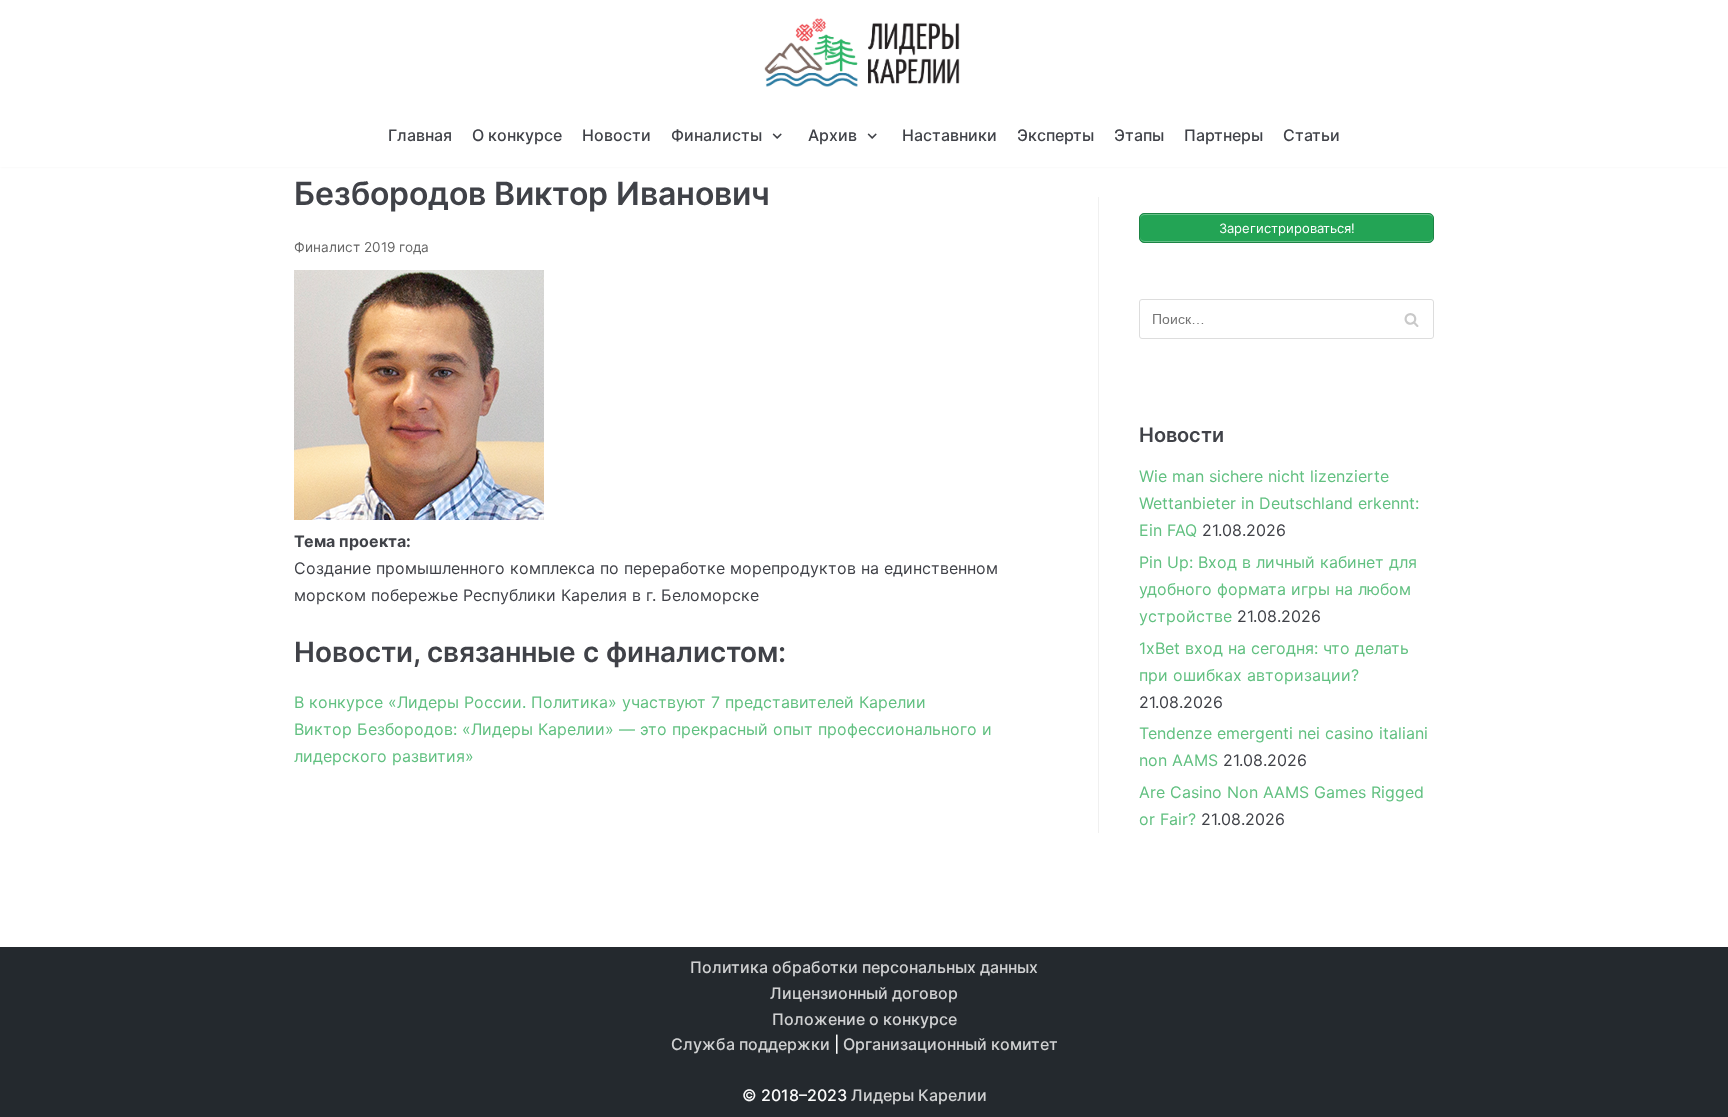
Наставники (949, 135)
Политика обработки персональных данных (864, 967)
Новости (616, 135)
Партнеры (1223, 135)
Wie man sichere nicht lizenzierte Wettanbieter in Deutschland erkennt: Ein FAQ (1279, 503)
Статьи (1311, 135)
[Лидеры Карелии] (864, 53)
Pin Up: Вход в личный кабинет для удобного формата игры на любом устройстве (1278, 589)
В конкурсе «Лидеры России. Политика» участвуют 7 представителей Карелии (610, 702)
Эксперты (1055, 135)
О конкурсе (517, 135)
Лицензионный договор (864, 993)
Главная (420, 135)
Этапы (1139, 135)
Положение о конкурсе (864, 1019)
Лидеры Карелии (919, 1095)
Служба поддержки (750, 1044)
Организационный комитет (950, 1044)
